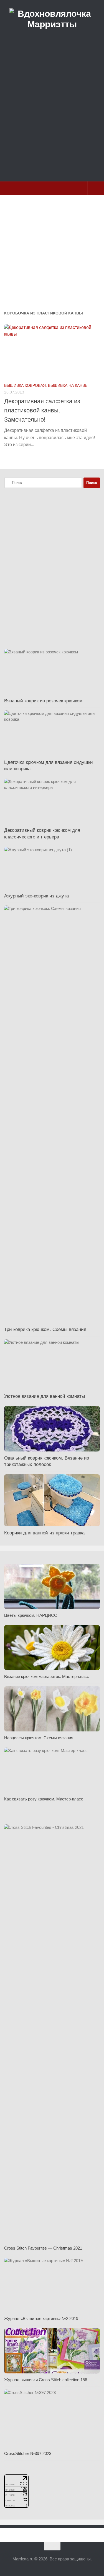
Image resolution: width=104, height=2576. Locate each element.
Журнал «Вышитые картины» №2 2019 (41, 2318)
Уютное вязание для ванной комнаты (45, 1396)
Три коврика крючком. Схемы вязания (45, 1329)
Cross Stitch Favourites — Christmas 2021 (43, 2248)
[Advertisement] (52, 118)
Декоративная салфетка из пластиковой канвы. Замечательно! (42, 410)
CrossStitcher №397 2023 (28, 2453)
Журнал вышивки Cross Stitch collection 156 (46, 2380)
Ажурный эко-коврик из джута (36, 896)
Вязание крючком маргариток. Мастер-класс (47, 1676)
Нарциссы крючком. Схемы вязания (39, 1738)
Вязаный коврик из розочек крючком (43, 701)
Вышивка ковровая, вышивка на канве (46, 385)
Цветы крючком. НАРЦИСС (31, 1615)
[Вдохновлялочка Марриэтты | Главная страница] (52, 19)
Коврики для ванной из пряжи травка (44, 1533)
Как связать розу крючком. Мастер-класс (44, 1799)
